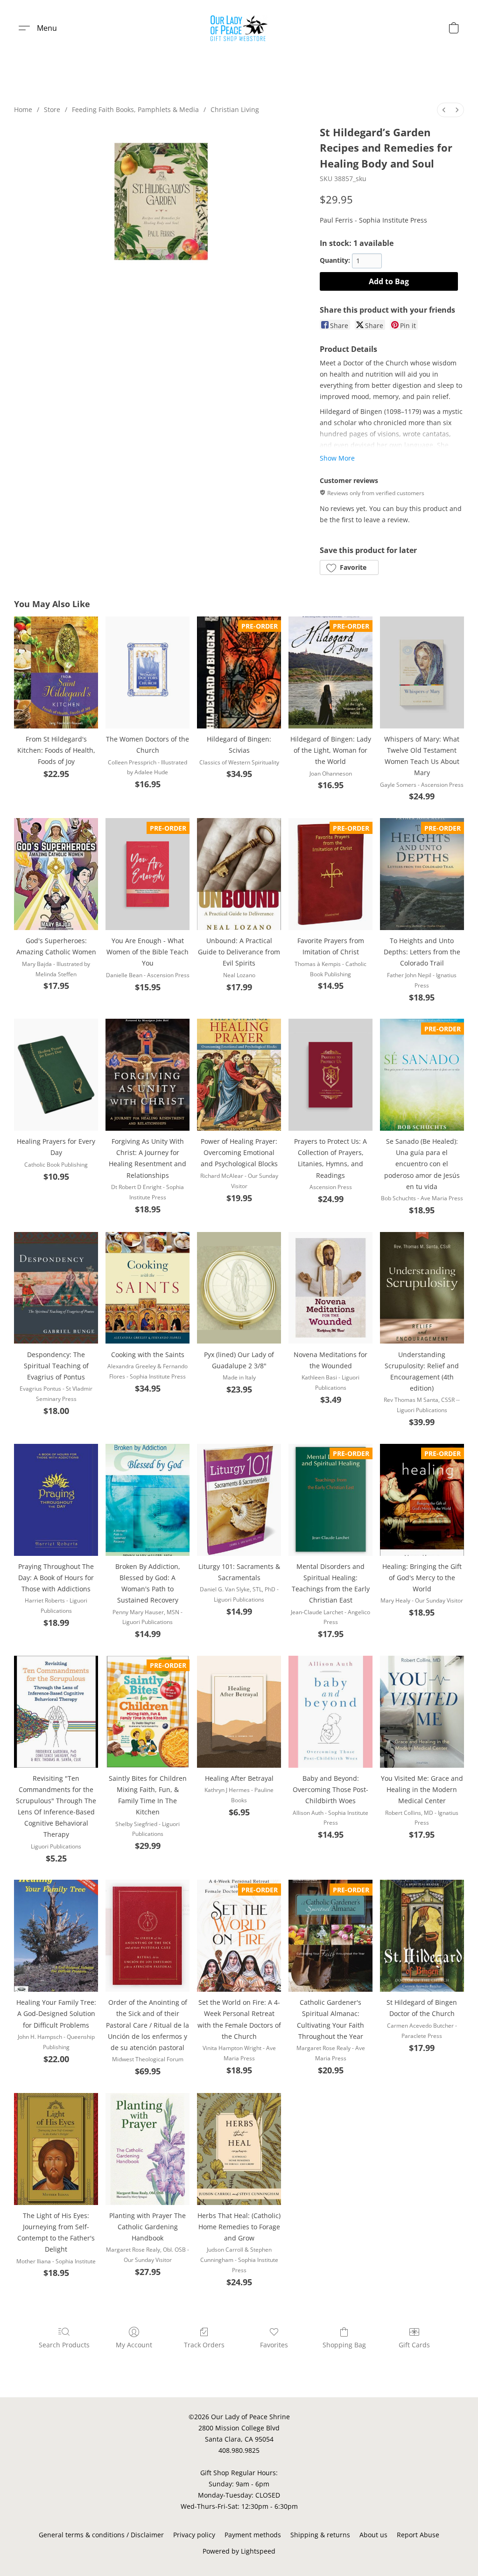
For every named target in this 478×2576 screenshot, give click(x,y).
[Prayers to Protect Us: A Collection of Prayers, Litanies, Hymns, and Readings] (330, 1075)
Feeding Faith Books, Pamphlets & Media (135, 109)
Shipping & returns (320, 2535)
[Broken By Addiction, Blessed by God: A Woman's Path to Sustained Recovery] (148, 1500)
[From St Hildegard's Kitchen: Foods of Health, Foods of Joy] (56, 672)
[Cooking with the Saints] (148, 1288)
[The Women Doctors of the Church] (148, 672)
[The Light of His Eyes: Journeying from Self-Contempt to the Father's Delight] (56, 2149)
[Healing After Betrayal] (239, 1712)
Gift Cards (414, 2345)
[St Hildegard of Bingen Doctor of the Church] (422, 1936)
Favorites (274, 2345)
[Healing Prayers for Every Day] (56, 1075)
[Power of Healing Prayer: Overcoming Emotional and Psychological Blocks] (239, 1075)
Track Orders (204, 2345)
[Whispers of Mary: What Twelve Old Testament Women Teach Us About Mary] (422, 672)
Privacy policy (194, 2535)
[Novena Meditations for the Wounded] (330, 1288)
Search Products (64, 2345)
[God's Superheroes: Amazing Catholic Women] (56, 874)
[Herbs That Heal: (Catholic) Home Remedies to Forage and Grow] (239, 2149)
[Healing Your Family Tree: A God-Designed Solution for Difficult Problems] (56, 1936)
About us (373, 2535)
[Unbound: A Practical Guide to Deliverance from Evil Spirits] (239, 874)
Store (52, 109)
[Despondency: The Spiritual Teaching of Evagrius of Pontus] (56, 1288)
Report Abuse (418, 2535)
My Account (134, 2345)
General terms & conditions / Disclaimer (101, 2535)
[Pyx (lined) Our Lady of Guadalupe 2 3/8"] (239, 1288)
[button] (239, 28)
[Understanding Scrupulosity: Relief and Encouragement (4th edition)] (422, 1288)
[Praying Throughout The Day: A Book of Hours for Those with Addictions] (56, 1500)
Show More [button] (337, 458)
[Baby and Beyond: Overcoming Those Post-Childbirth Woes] (330, 1712)
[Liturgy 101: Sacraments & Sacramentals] (239, 1500)
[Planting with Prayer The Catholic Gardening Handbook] (148, 2149)
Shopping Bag (344, 2345)
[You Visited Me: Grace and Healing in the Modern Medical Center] (422, 1712)
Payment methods (253, 2535)
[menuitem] (444, 110)
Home (23, 109)
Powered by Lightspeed (239, 2551)
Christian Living (235, 109)
